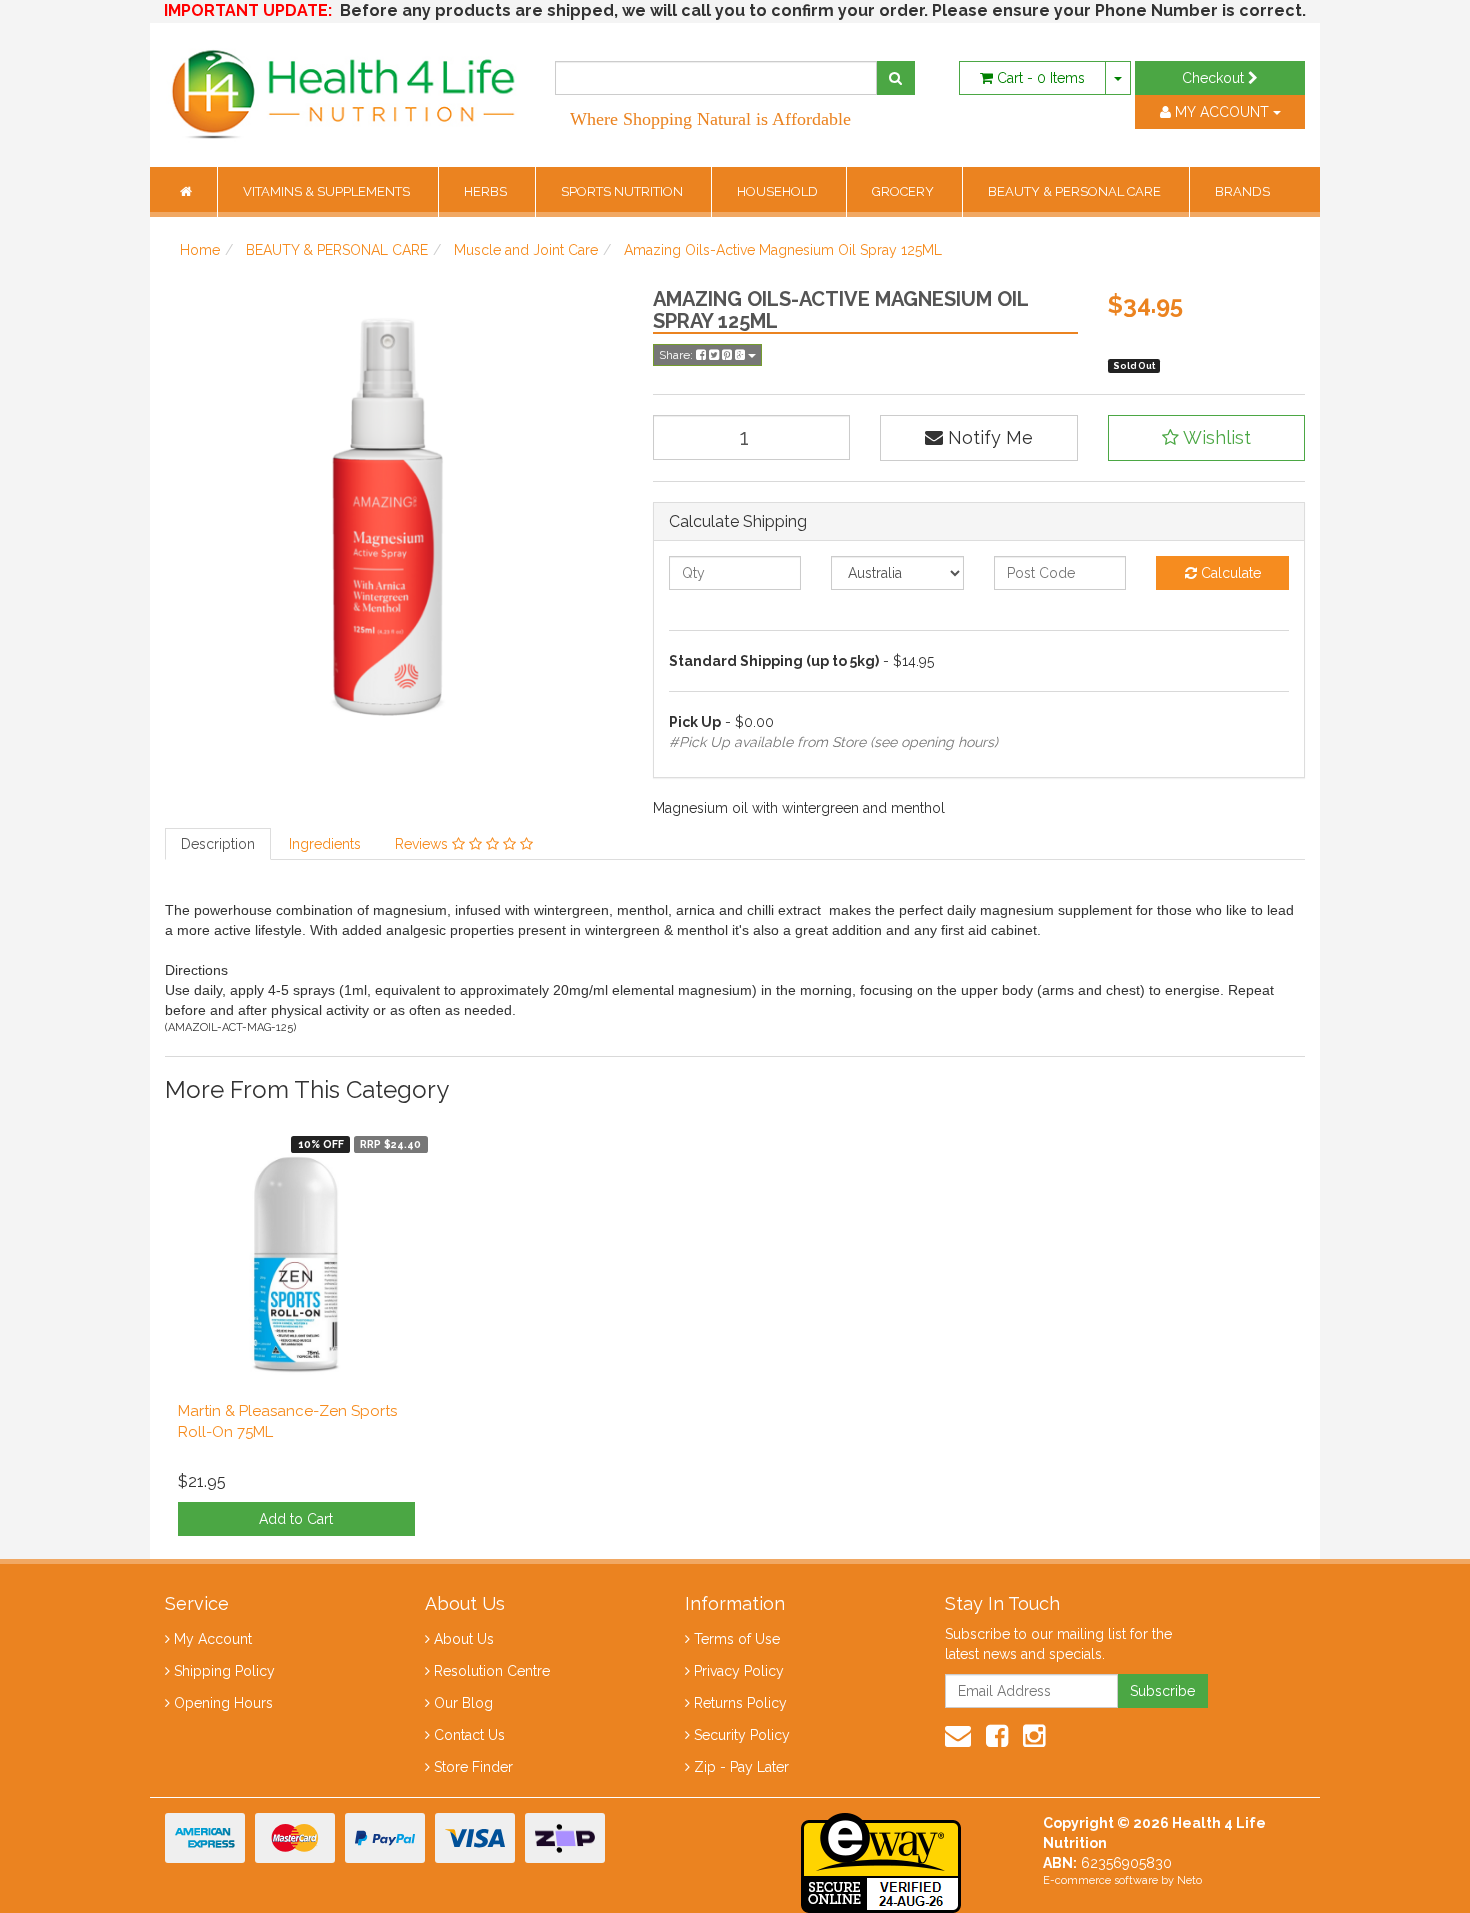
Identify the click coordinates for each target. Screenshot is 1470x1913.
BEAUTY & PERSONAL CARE (1076, 191)
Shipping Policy (224, 1671)
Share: (677, 355)
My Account (213, 1639)
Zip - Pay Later (741, 1767)
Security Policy (742, 1735)
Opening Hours (223, 1703)
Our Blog (463, 1703)
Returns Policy (740, 1703)
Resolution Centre (492, 1671)
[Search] (895, 78)
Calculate (1229, 573)
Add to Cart (296, 1519)
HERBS (487, 191)
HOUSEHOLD (779, 191)
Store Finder (473, 1767)
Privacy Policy (739, 1671)
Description (218, 844)
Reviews (423, 844)
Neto (1189, 1880)
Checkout (1215, 78)
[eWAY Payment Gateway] (881, 1861)
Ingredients (325, 844)
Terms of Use (737, 1639)
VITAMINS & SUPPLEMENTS (328, 191)
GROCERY (904, 191)
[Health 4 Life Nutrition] (345, 84)
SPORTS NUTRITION (623, 191)
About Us (464, 1639)
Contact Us (469, 1735)
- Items (1041, 78)
